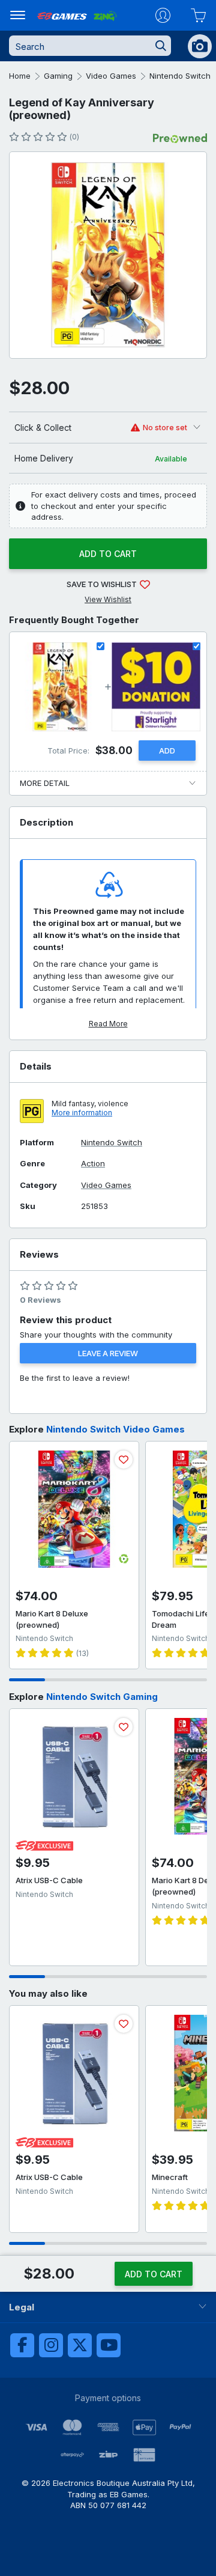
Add (167, 751)
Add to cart (108, 554)
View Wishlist (108, 599)
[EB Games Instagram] (51, 2345)
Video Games (111, 76)
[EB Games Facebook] (22, 2345)
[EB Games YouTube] (109, 2345)
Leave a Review (108, 1353)
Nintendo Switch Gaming (102, 1697)
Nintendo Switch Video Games (115, 1429)
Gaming (58, 76)
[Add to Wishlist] (124, 1460)
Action (93, 1164)
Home (20, 76)
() (74, 137)
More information (82, 1113)
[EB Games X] (80, 2345)
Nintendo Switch (180, 76)
